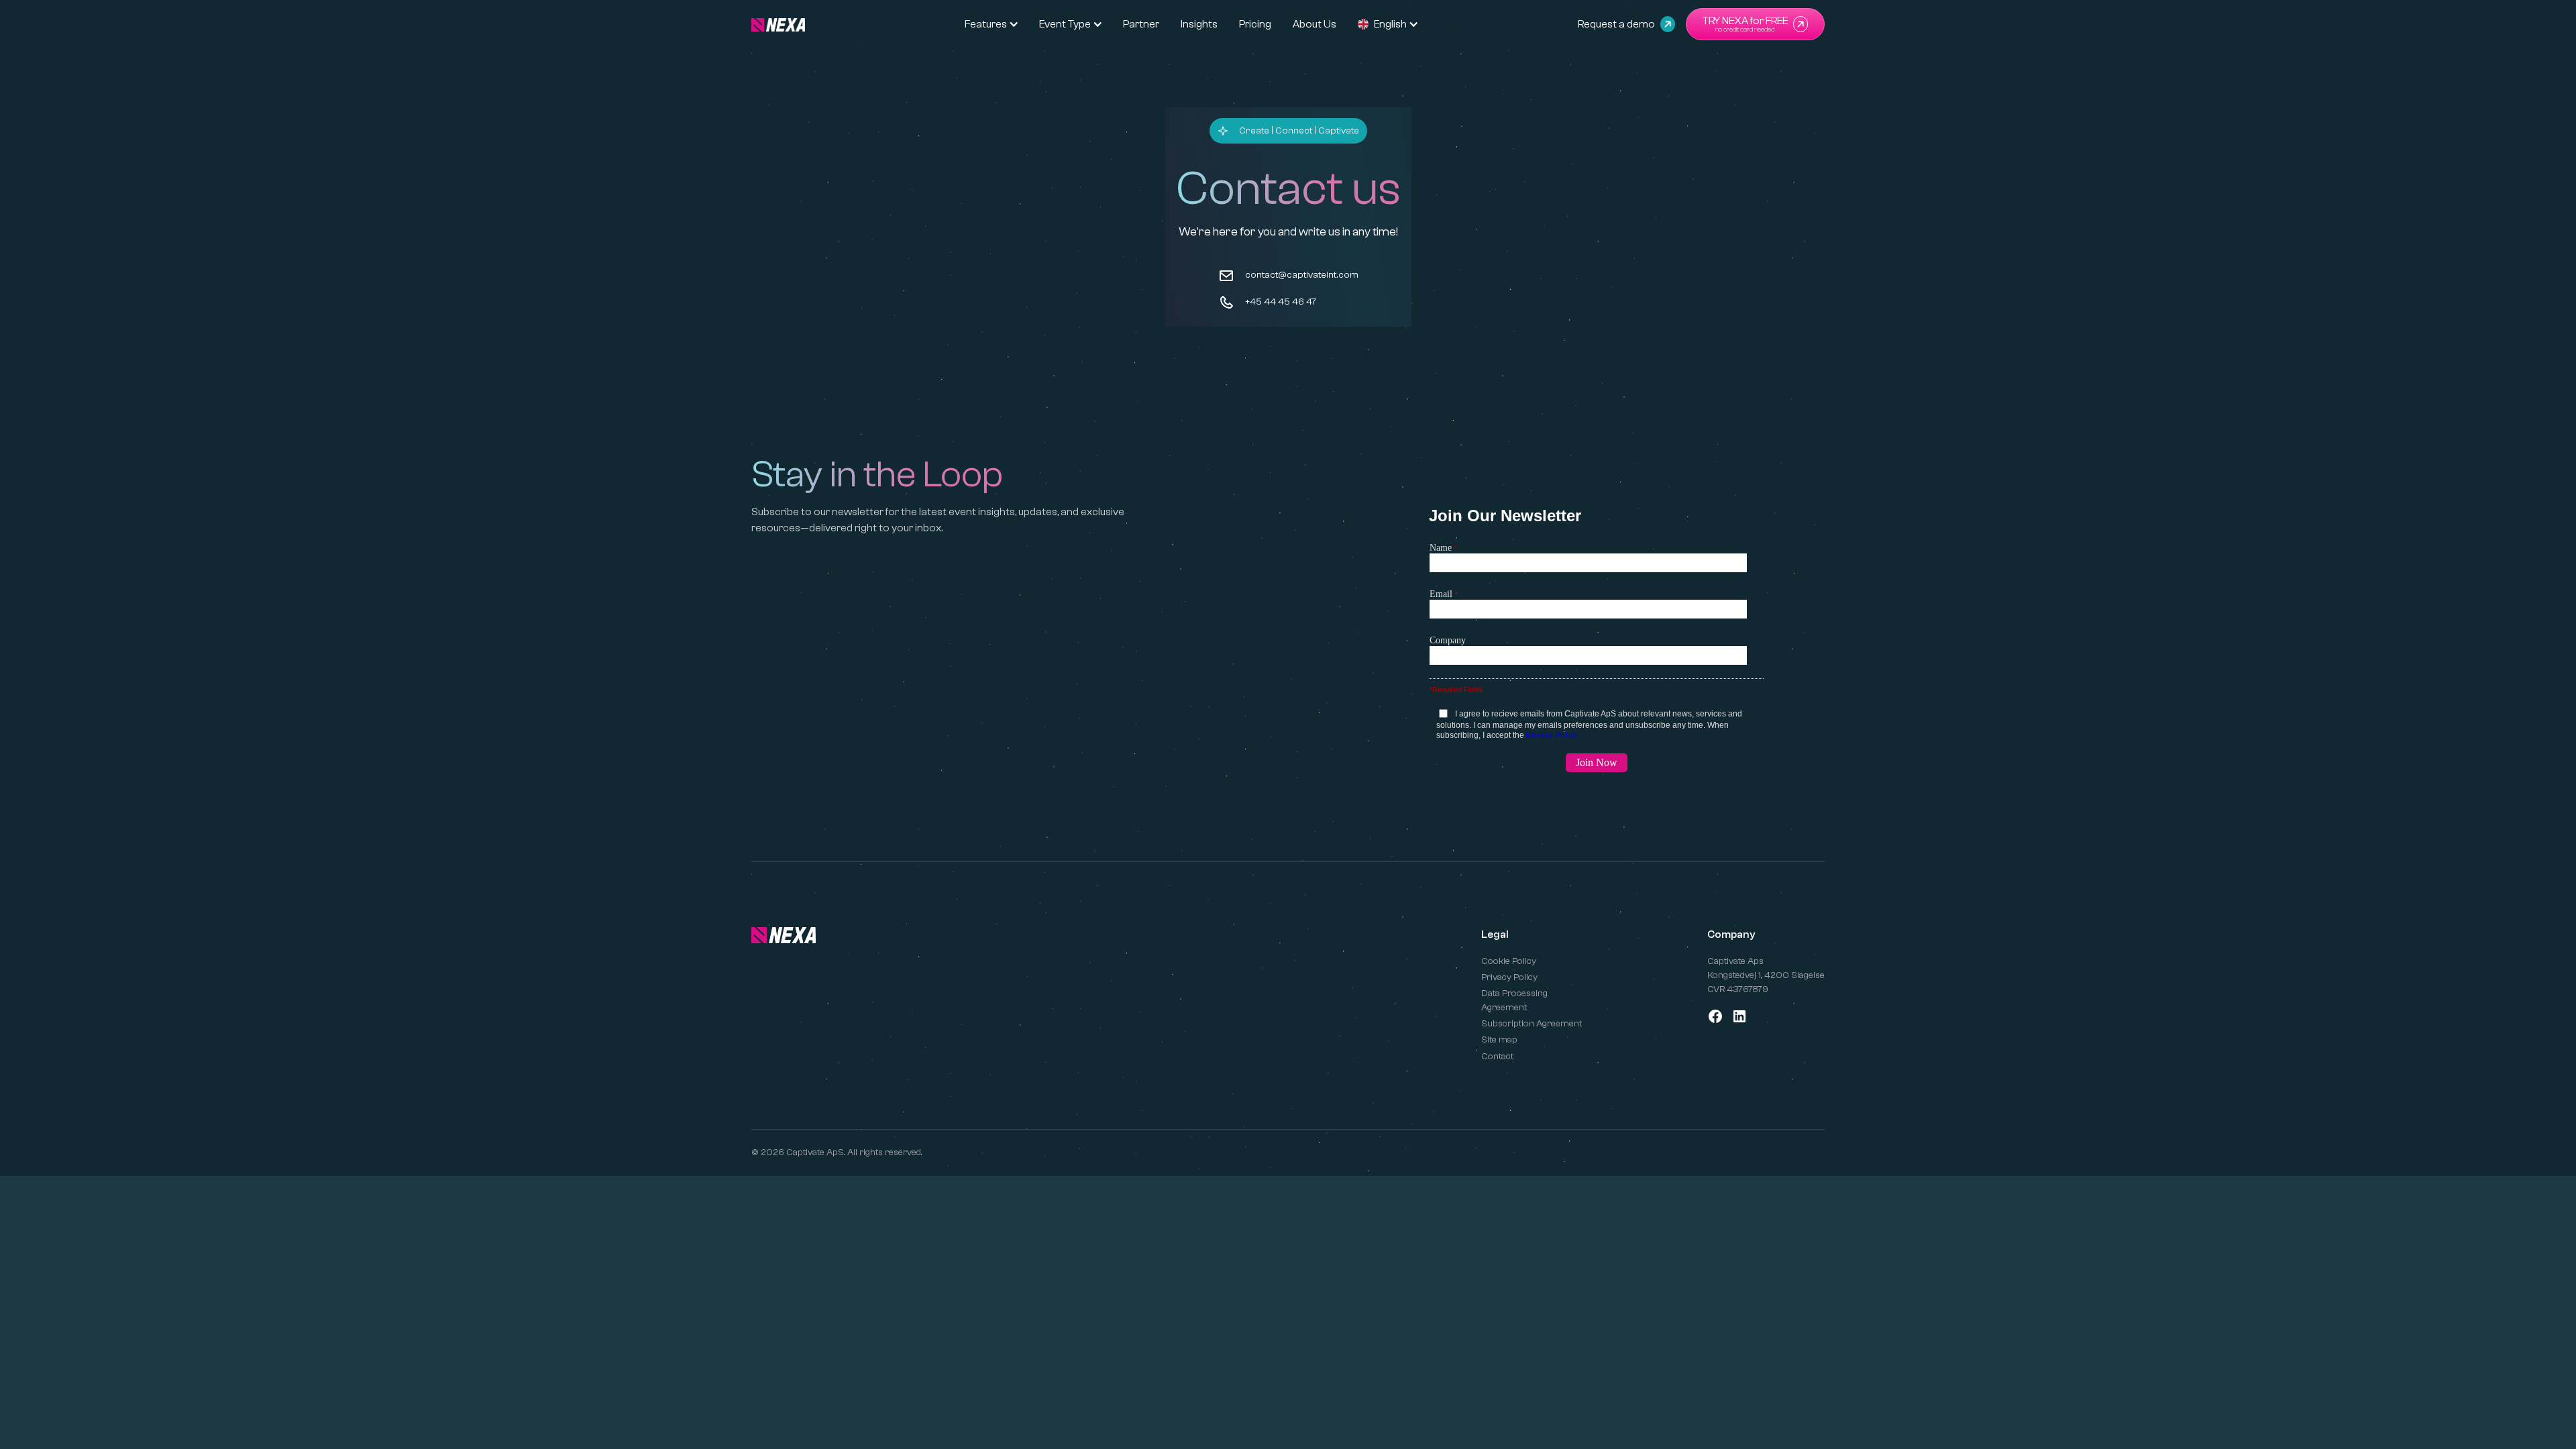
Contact (1497, 1057)
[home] (778, 24)
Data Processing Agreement (1514, 1001)
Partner (1141, 24)
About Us (1314, 24)
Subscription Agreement (1532, 1024)
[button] (986, 24)
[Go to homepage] (784, 935)
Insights (1199, 24)
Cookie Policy (1509, 961)
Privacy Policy (1509, 977)
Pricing (1255, 24)
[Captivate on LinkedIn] (1739, 1016)
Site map (1499, 1040)
